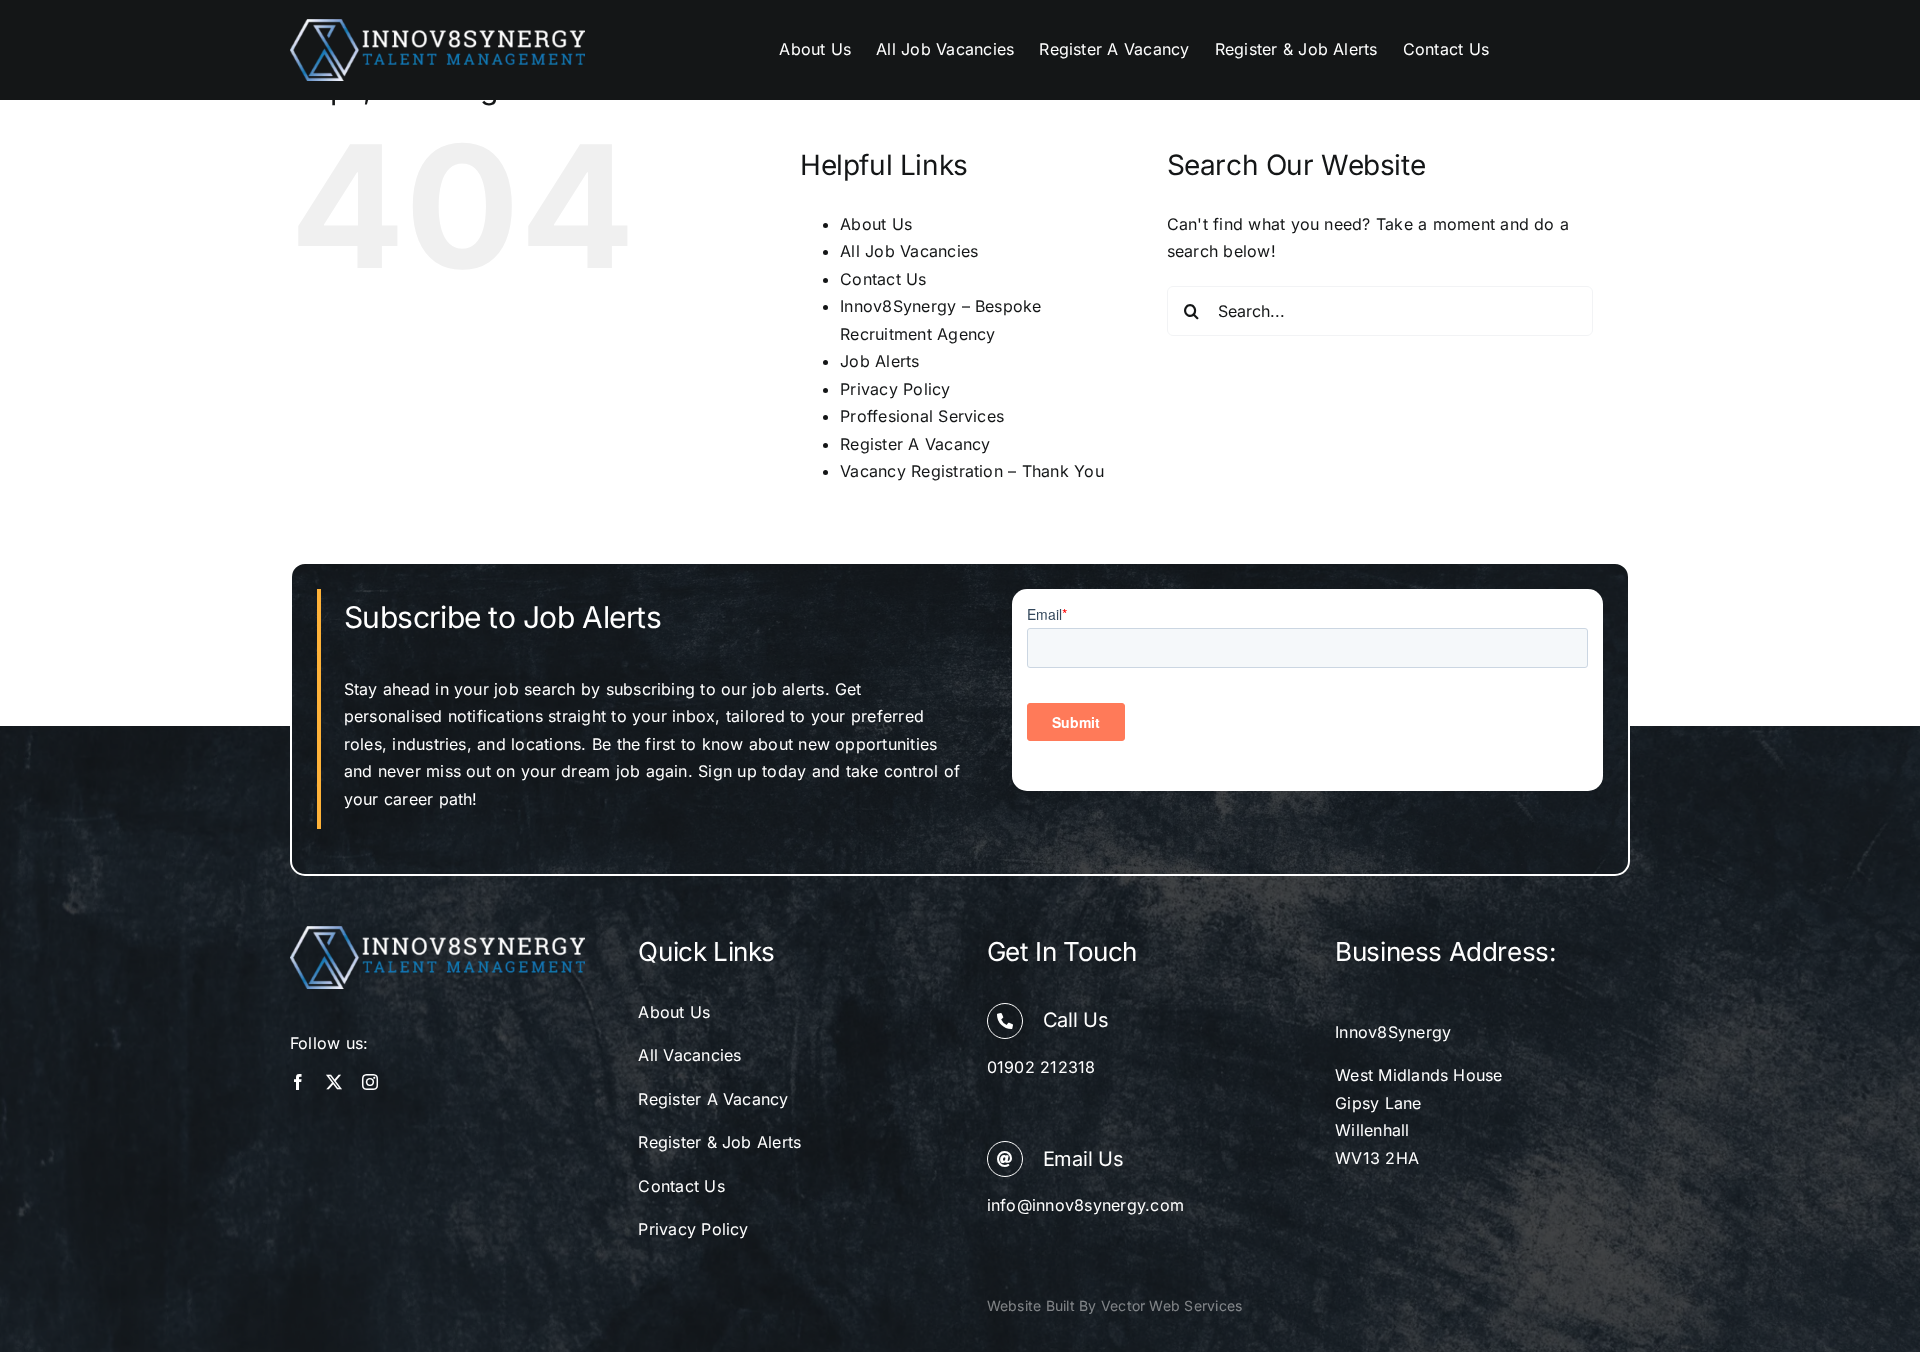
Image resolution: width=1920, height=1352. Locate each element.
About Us (876, 224)
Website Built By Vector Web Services (1115, 1305)
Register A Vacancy (915, 444)
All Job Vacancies (909, 251)
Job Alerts (879, 361)
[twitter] (334, 1082)
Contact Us (883, 279)
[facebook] (298, 1082)
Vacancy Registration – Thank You (972, 471)
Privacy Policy (895, 389)
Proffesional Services (922, 416)
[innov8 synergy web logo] (437, 27)
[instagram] (370, 1082)
